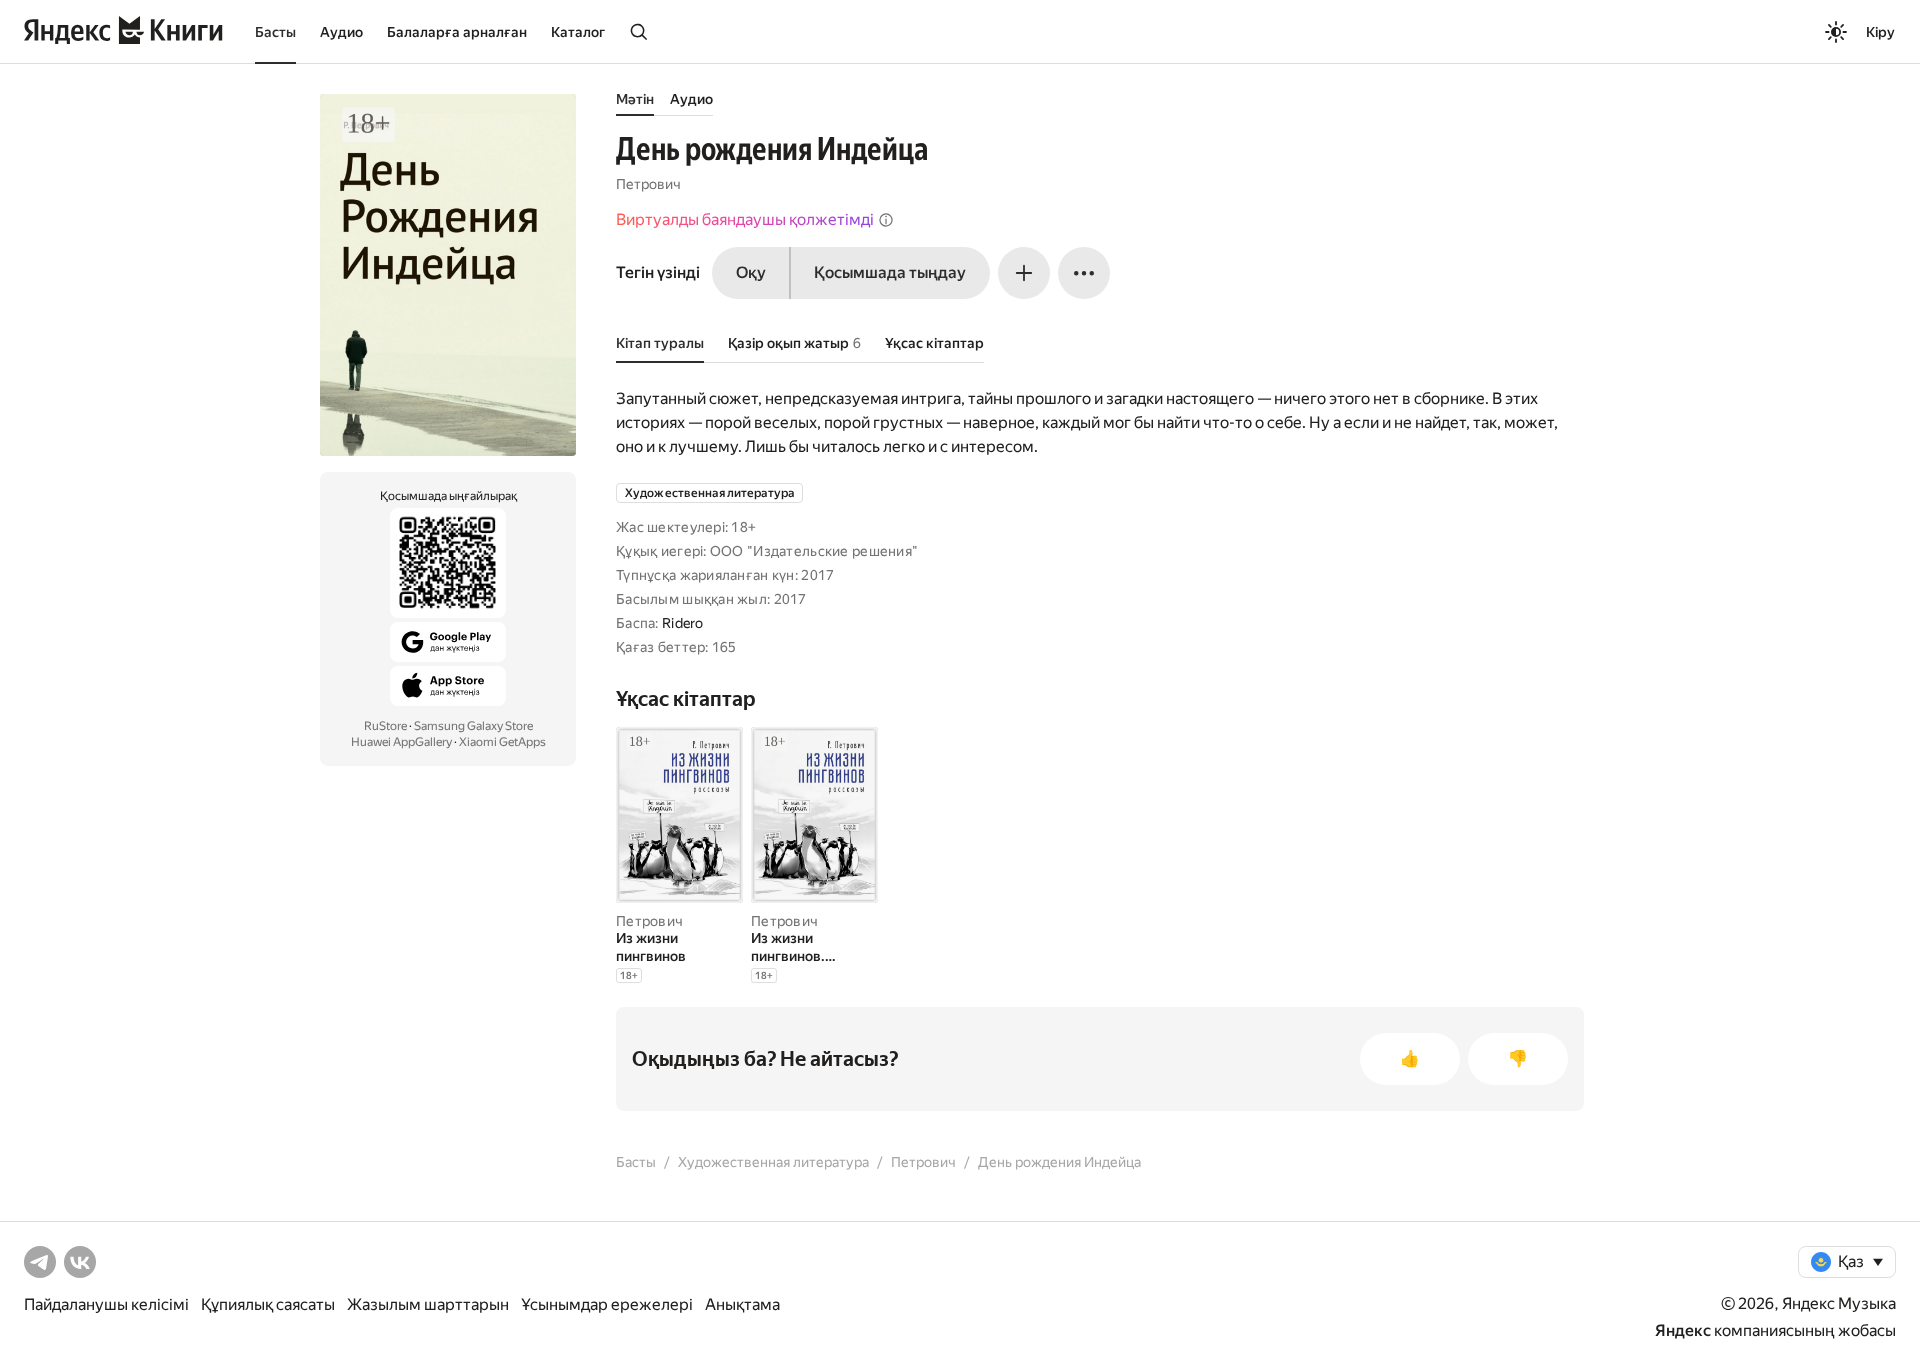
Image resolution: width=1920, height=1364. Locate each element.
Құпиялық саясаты (268, 1304)
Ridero (683, 623)
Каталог (578, 32)
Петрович (648, 184)
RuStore (385, 726)
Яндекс (1683, 1330)
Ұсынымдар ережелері (607, 1304)
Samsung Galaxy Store (473, 726)
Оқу (751, 272)
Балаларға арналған (457, 32)
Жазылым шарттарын (428, 1304)
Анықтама (742, 1304)
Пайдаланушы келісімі (106, 1304)
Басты (275, 32)
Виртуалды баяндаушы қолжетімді (745, 219)
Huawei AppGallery (401, 742)
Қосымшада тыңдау (890, 272)
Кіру (1880, 32)
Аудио (341, 32)
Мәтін (635, 99)
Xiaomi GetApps (502, 742)
